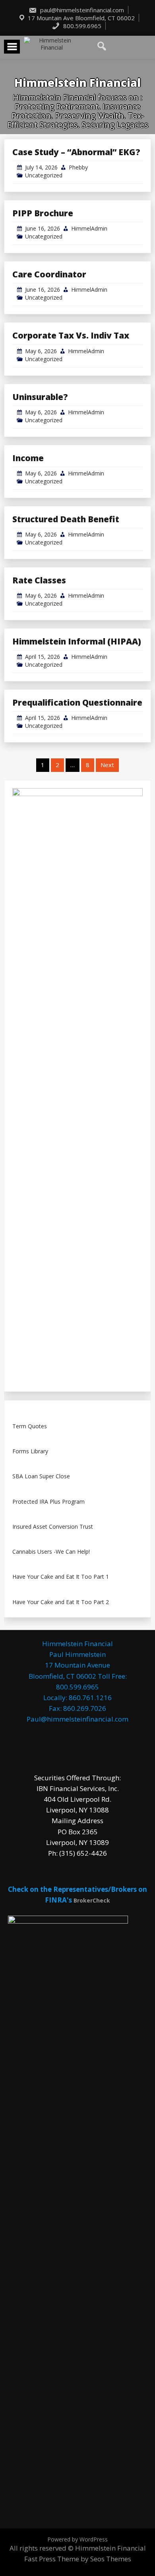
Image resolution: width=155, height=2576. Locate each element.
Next (107, 765)
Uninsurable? (40, 397)
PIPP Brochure (43, 213)
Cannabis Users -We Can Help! (51, 1552)
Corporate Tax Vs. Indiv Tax (71, 335)
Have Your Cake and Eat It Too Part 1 (61, 1577)
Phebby (78, 167)
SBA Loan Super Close (41, 1477)
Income (28, 458)
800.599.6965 (81, 26)
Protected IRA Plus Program (48, 1502)
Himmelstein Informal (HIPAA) (77, 641)
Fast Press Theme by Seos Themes (78, 2559)
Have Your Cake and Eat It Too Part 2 (61, 1602)
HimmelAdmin (89, 228)
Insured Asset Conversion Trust (53, 1527)
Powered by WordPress (77, 2539)
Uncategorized (44, 175)
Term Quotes (30, 1427)
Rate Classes (39, 580)
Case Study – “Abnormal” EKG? (76, 152)
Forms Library (30, 1452)
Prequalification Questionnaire (77, 702)
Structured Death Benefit (66, 519)
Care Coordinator (49, 274)
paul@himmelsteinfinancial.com (81, 10)
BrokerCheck (92, 1900)
